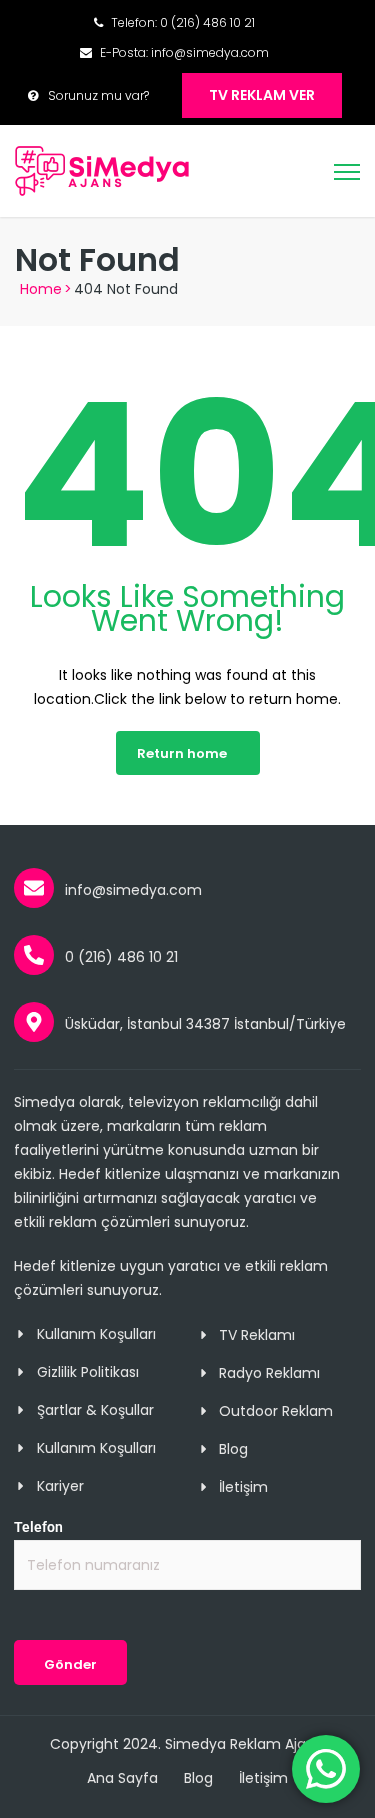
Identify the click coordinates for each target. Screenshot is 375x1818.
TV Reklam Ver (262, 95)
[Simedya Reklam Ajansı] (102, 170)
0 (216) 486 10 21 (207, 22)
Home (41, 289)
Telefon (38, 1527)
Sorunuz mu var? (98, 95)
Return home (182, 753)
